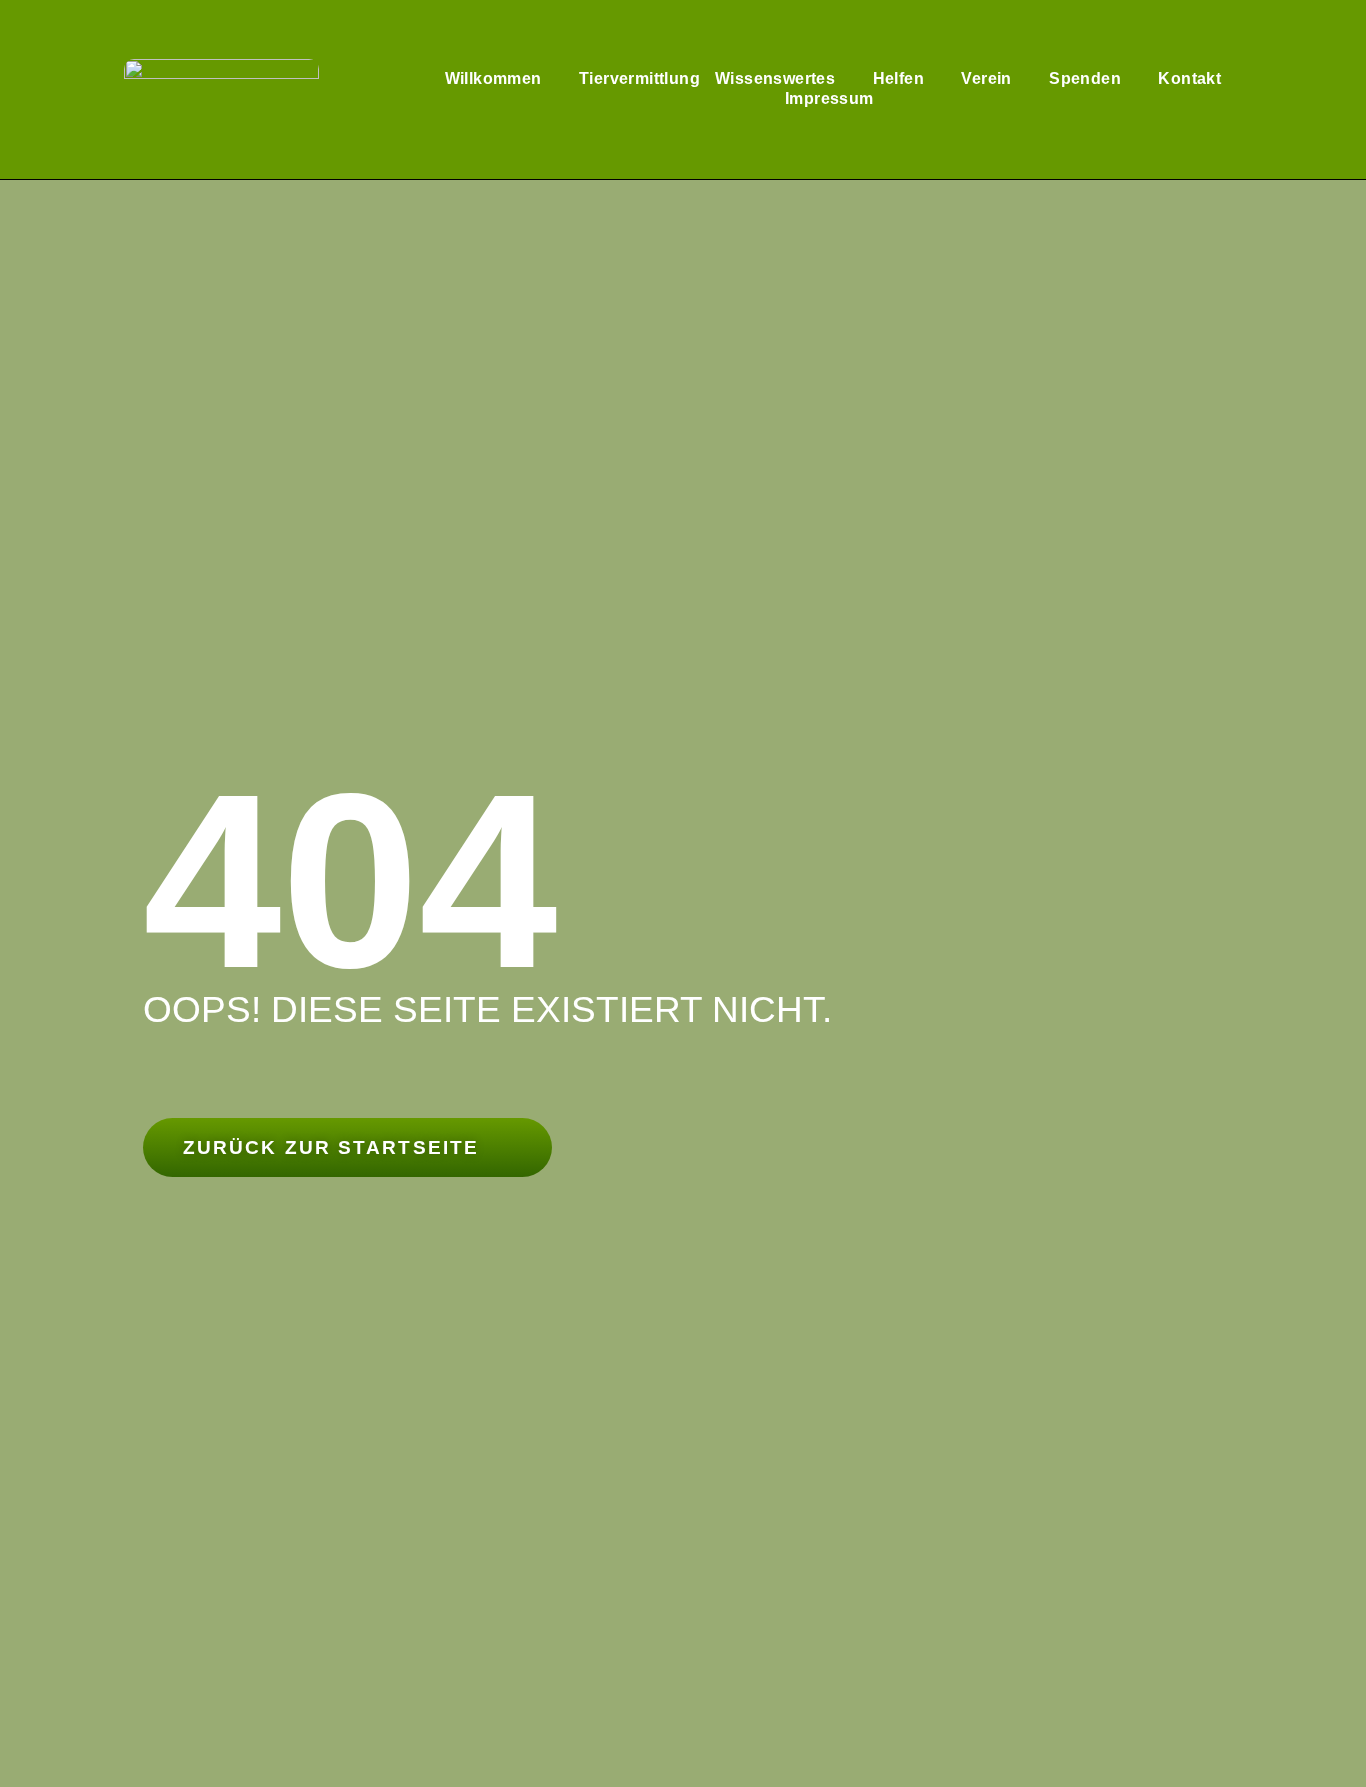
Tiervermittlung (639, 78)
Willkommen (493, 78)
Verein (986, 78)
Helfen (898, 78)
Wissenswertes (775, 78)
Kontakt (1189, 78)
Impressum (829, 98)
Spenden (1085, 78)
